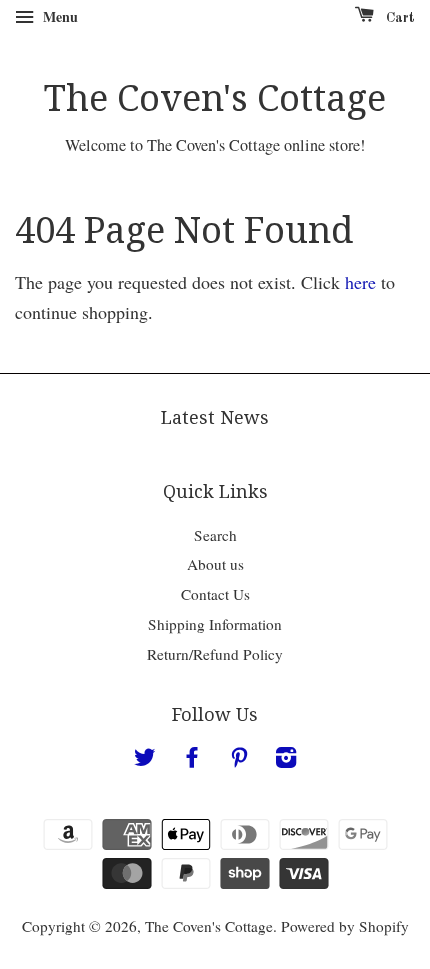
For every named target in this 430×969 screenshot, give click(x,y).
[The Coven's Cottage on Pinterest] (239, 760)
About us (215, 564)
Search (215, 535)
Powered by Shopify (345, 926)
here (360, 282)
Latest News (215, 417)
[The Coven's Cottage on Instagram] (286, 760)
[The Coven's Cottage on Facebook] (192, 760)
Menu (58, 16)
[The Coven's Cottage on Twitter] (145, 760)
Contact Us (215, 594)
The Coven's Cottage (215, 98)
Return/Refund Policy (215, 654)
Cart (398, 18)
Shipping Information (215, 624)
